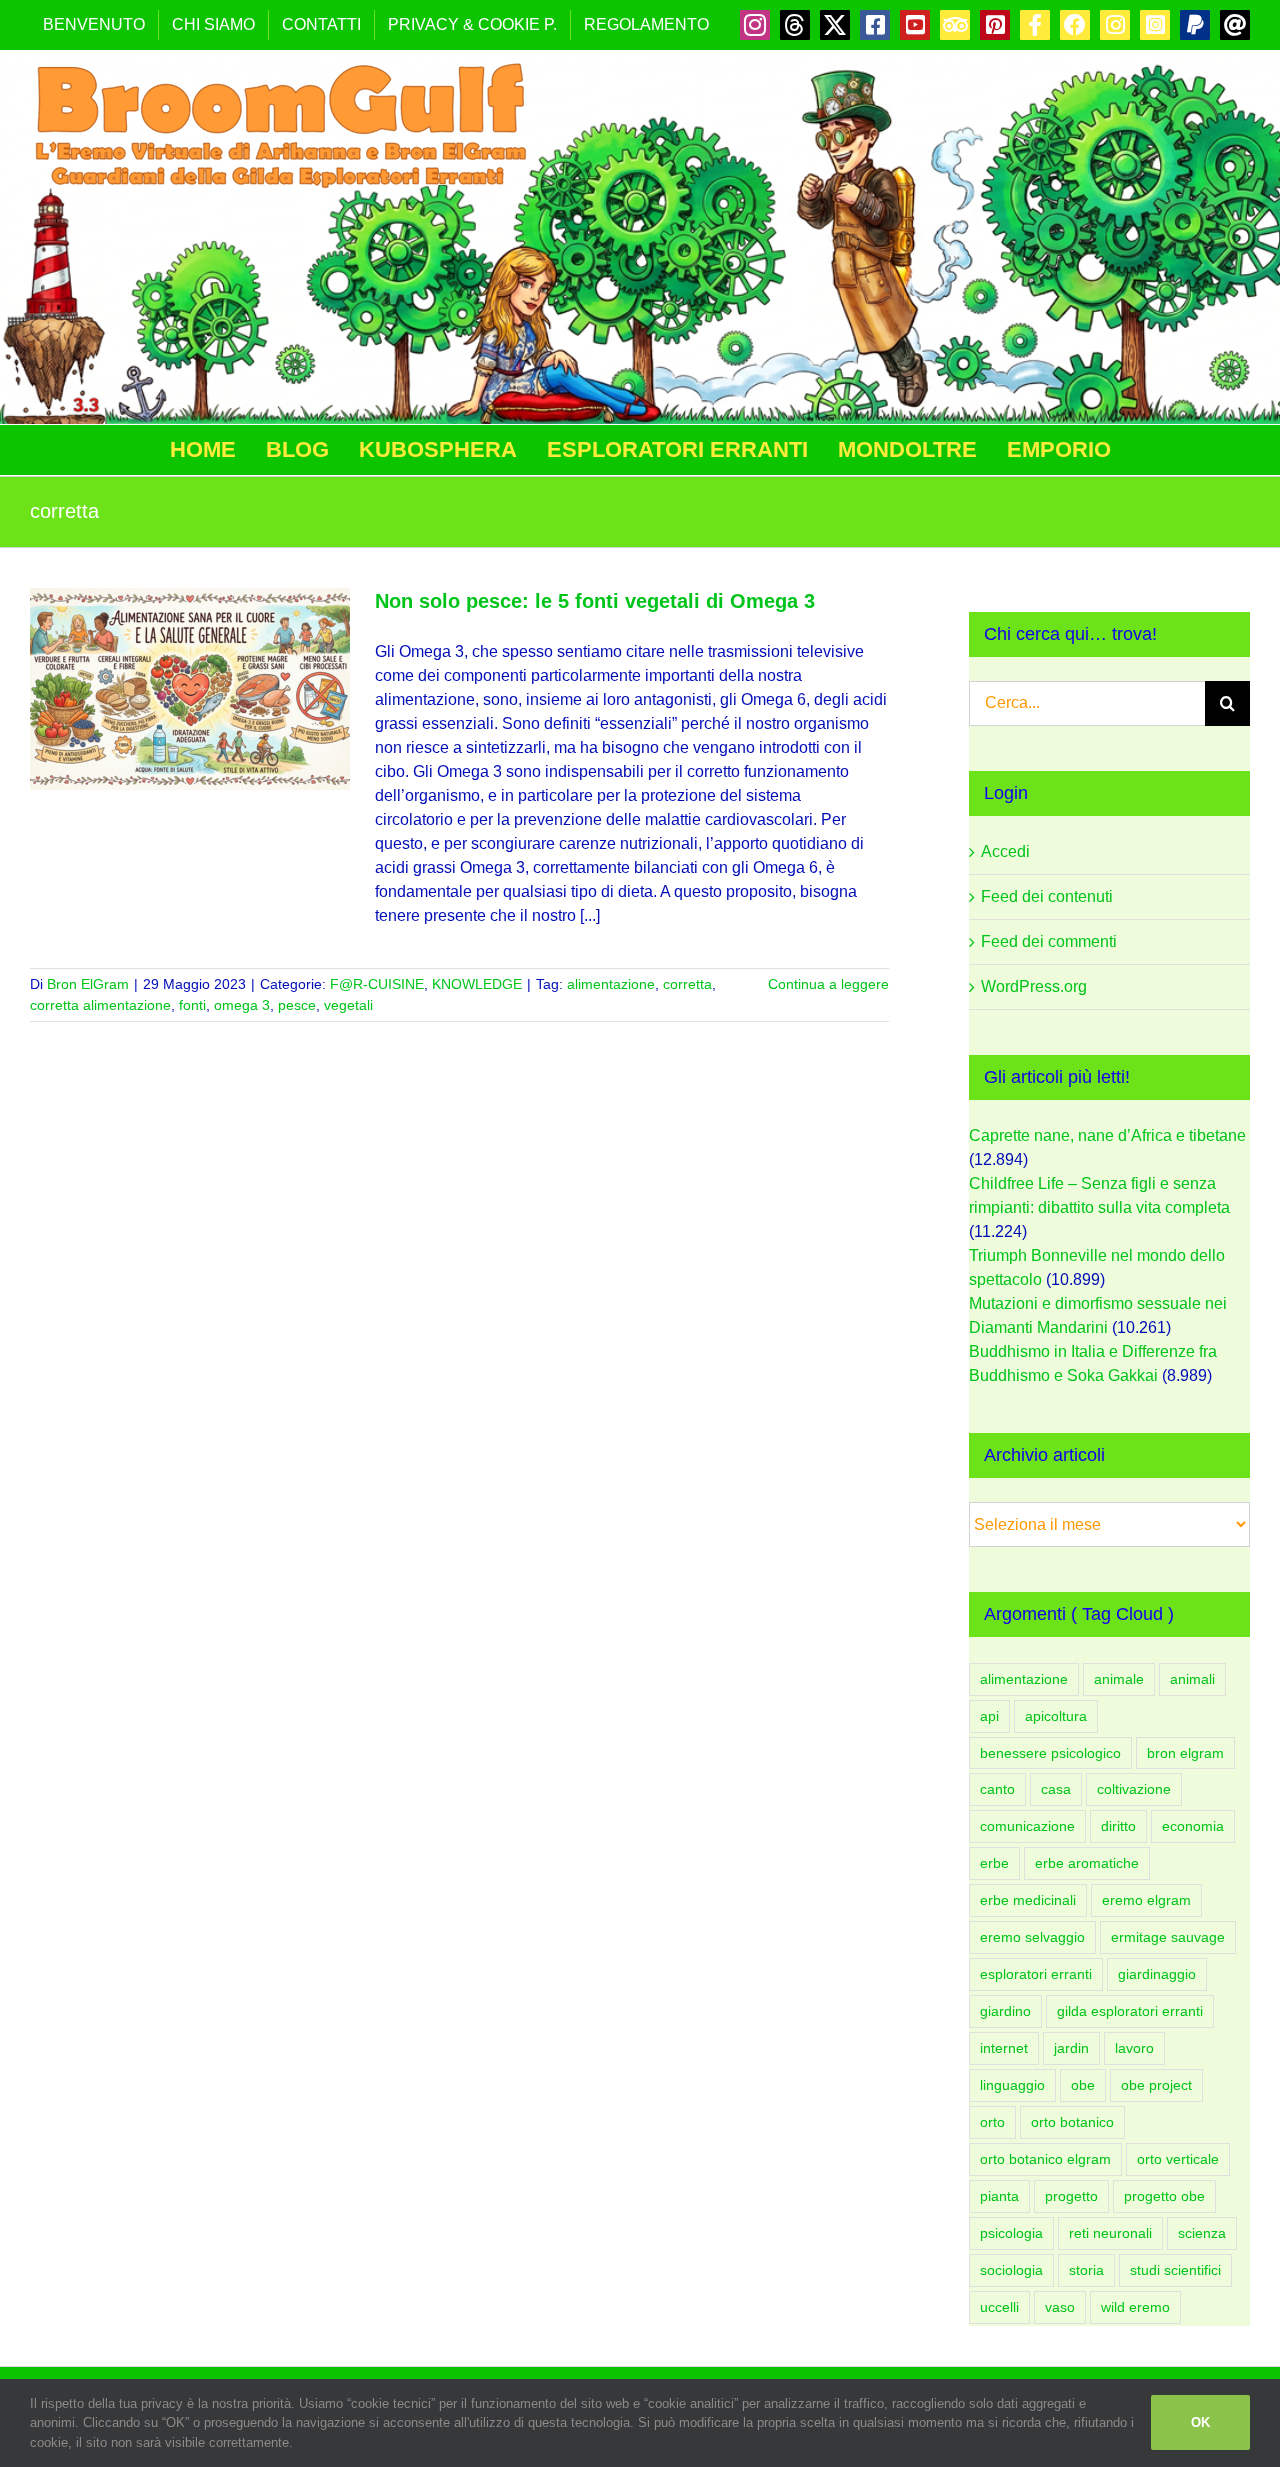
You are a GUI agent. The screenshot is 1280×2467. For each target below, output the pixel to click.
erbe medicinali (1028, 1900)
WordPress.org (1034, 986)
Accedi (1005, 851)
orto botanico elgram (1045, 2159)
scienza (1202, 2233)
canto (997, 1789)
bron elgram (1185, 1753)
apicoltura (1056, 1716)
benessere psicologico (1050, 1753)
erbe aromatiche (1087, 1863)
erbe (994, 1863)
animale (1119, 1679)
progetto (1071, 2196)
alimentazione (611, 984)
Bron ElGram (88, 984)
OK (1200, 2422)
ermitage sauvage (1168, 1937)
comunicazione (1027, 1826)
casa (1056, 1789)
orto (992, 2122)
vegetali (348, 1005)
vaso (1060, 2307)
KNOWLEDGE (477, 984)
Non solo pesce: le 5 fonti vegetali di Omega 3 (595, 601)
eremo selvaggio (1032, 1937)
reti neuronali (1110, 2233)
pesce (297, 1005)
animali (1192, 1679)
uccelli (999, 2307)
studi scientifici (1175, 2270)
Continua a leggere (828, 984)
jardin (1071, 2048)
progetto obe (1164, 2196)
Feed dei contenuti (1047, 896)
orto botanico (1072, 2122)
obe (1083, 2085)
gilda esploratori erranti (1130, 2011)
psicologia (1011, 2233)
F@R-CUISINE (377, 984)
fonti (192, 1005)
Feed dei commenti (1049, 941)
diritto (1118, 1826)
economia (1193, 1826)
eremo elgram (1146, 1900)
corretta (687, 984)
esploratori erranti (1036, 1974)
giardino (1005, 2011)
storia (1086, 2270)
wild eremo (1135, 2307)
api (989, 1716)
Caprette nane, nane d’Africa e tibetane (1107, 1135)
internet (1004, 2048)
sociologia (1011, 2270)
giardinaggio (1157, 1974)
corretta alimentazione (100, 1005)
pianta (999, 2196)
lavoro (1134, 2048)
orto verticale (1178, 2159)
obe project (1156, 2085)
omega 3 (242, 1005)
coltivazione (1134, 1789)
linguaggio (1012, 2085)
